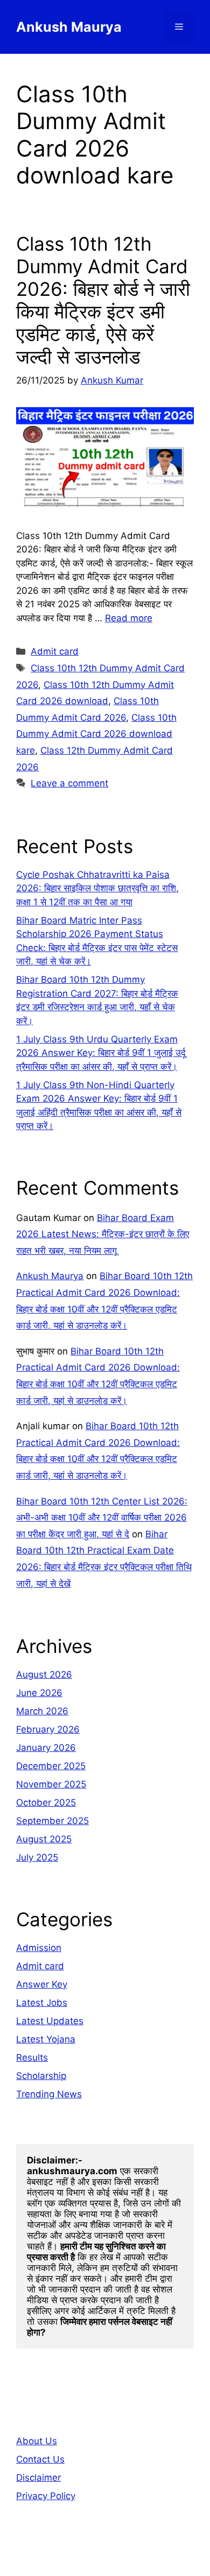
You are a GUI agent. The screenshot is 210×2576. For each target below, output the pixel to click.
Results (32, 2057)
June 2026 (39, 1693)
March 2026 (42, 1711)
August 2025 (44, 1839)
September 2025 (52, 1821)
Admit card (55, 651)
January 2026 (46, 1748)
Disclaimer (38, 2478)
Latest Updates (50, 2021)
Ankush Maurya (69, 27)
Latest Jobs (42, 2003)
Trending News (49, 2094)
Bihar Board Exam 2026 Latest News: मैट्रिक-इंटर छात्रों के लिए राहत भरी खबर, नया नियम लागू (103, 1234)
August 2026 (44, 1674)
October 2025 (46, 1803)
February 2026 (48, 1729)
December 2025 (51, 1766)
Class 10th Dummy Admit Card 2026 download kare (96, 734)
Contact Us (40, 2459)
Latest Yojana (46, 2039)
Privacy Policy (46, 2496)
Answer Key (42, 1984)
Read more (129, 618)
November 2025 (51, 1784)
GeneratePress (105, 2559)
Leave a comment (69, 783)
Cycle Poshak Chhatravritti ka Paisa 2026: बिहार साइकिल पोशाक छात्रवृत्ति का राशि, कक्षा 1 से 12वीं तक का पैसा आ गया (97, 888)
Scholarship (41, 2076)
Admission (39, 1948)
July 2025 (37, 1857)
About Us (37, 2441)
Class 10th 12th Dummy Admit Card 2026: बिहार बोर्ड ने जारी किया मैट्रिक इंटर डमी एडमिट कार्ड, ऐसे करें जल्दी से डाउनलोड (103, 300)
